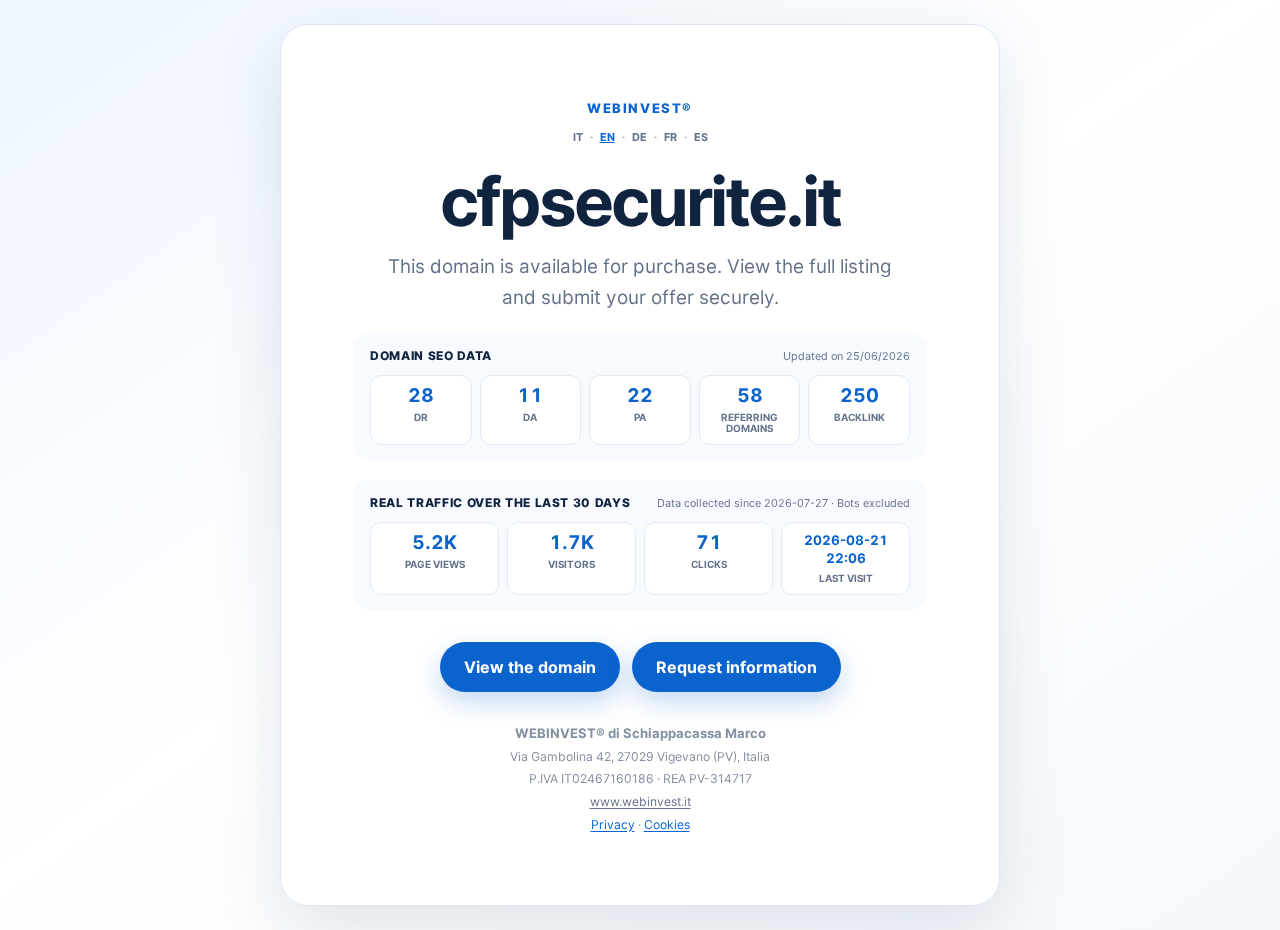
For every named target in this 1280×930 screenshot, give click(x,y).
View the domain (530, 667)
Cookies (667, 824)
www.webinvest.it (640, 801)
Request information (736, 667)
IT (578, 137)
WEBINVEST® (640, 108)
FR (670, 137)
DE (639, 137)
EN (607, 137)
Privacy (613, 824)
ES (701, 137)
